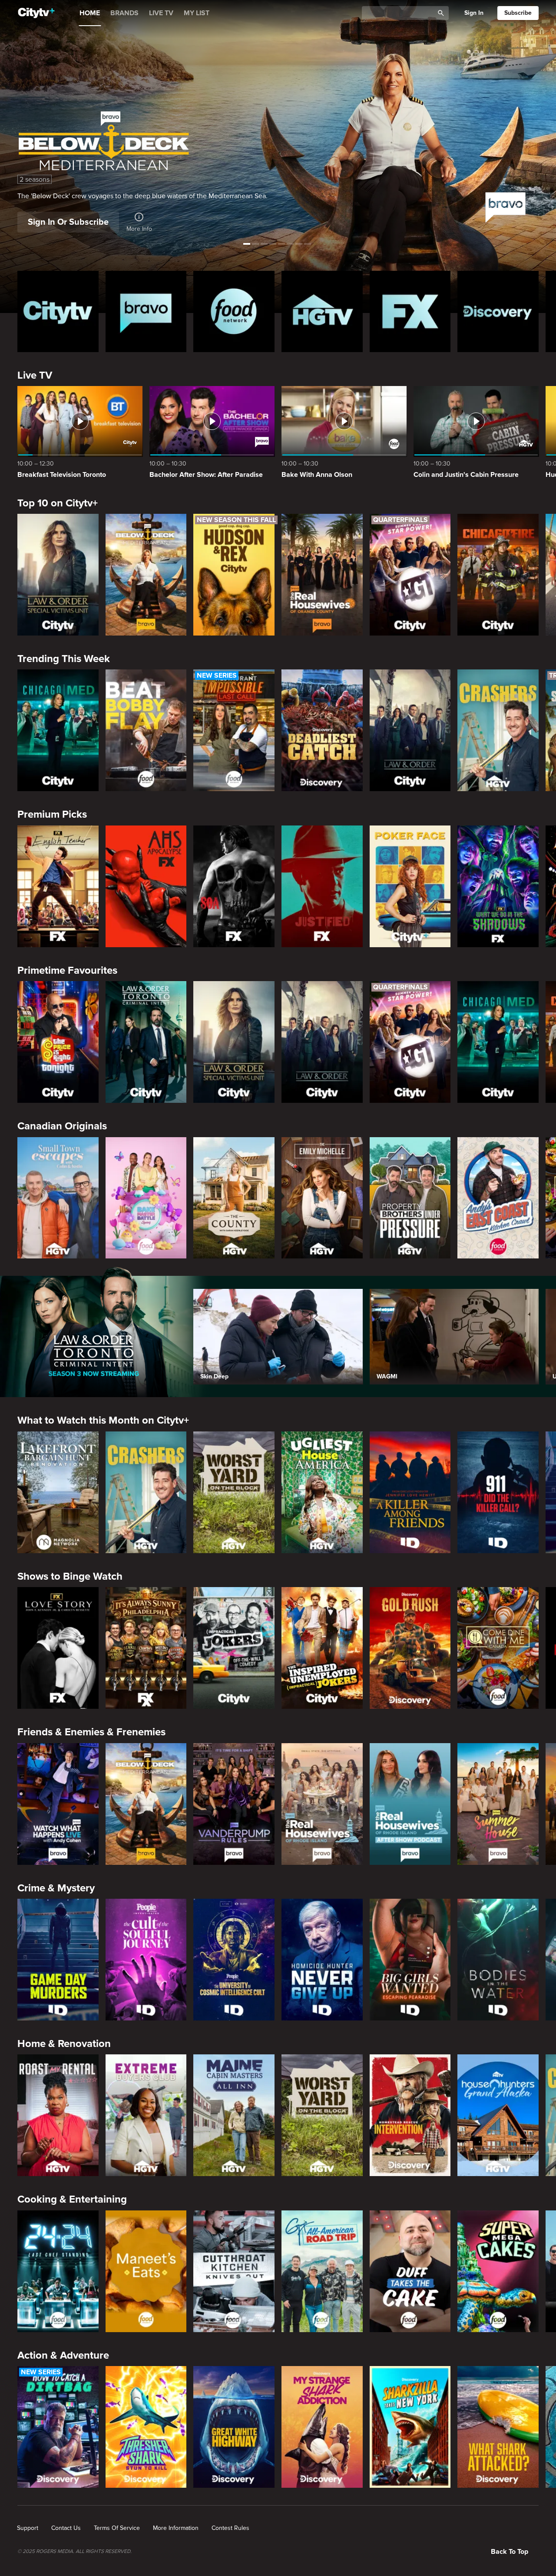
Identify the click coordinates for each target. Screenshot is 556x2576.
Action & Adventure (63, 2355)
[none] (28, 2528)
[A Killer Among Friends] (410, 1492)
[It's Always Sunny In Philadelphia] (146, 1648)
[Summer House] (498, 1804)
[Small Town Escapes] (58, 1198)
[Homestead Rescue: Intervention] (410, 2115)
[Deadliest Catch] (322, 730)
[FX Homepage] (410, 311)
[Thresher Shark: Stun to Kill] (146, 2427)
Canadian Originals (62, 1126)
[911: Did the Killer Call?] (498, 1492)
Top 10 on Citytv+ (58, 503)
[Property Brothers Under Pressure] (410, 1198)
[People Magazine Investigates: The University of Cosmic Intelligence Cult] (234, 1960)
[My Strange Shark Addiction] (322, 2427)
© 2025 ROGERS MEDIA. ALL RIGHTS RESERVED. (74, 2552)
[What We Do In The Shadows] (498, 886)
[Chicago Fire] (498, 575)
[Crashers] (498, 730)
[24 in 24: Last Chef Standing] (58, 2271)
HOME (90, 13)
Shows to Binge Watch (70, 1576)
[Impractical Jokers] (234, 1648)
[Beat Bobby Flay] (146, 730)
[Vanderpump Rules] (234, 1804)
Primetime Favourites (67, 970)
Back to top (510, 2552)
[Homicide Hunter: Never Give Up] (322, 1960)
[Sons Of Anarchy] (234, 886)
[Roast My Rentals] (58, 2115)
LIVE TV (161, 13)
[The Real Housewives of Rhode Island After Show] (410, 1804)
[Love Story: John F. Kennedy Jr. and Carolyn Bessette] (58, 1648)
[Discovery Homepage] (498, 311)
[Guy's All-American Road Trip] (322, 2271)
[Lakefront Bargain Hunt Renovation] (58, 1492)
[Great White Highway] (234, 2427)
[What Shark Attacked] (498, 2427)
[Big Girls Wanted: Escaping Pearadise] (410, 1960)
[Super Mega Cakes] (498, 2271)
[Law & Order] (410, 730)
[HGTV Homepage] (322, 311)
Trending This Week (64, 659)
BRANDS (124, 13)
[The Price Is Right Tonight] (58, 1042)
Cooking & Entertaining (72, 2199)
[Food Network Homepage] (234, 311)
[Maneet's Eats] (146, 2271)
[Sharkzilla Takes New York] (410, 2427)
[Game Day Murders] (58, 1960)
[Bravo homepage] (146, 311)
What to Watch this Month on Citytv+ (103, 1420)
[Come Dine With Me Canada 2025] (498, 1648)
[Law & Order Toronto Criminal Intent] (146, 1042)
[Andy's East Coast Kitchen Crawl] (498, 1198)
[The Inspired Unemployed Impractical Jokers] (322, 1648)
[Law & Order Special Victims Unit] (58, 575)
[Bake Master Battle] (146, 1198)
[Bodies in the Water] (498, 1960)
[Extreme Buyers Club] (146, 2115)
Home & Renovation (64, 2044)
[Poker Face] (410, 886)
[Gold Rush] (410, 1648)
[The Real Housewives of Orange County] (322, 575)
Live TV (35, 375)
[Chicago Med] (58, 730)
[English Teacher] (58, 886)
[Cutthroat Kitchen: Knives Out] (234, 2271)
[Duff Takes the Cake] (410, 2271)
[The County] (234, 1198)
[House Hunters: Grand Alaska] (498, 2115)
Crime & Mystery (56, 1888)
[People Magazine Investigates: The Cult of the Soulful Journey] (146, 1960)
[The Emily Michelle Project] (322, 1198)
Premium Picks (52, 814)
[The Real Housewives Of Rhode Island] (322, 1804)
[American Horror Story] (146, 886)
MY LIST (197, 13)
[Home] (36, 13)
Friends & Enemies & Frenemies (91, 1732)
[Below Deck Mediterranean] (146, 575)
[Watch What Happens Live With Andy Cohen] (58, 1804)
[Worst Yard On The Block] (234, 1492)
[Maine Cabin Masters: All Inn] (234, 2115)
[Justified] (322, 886)
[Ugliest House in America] (322, 1492)
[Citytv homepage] (58, 311)
